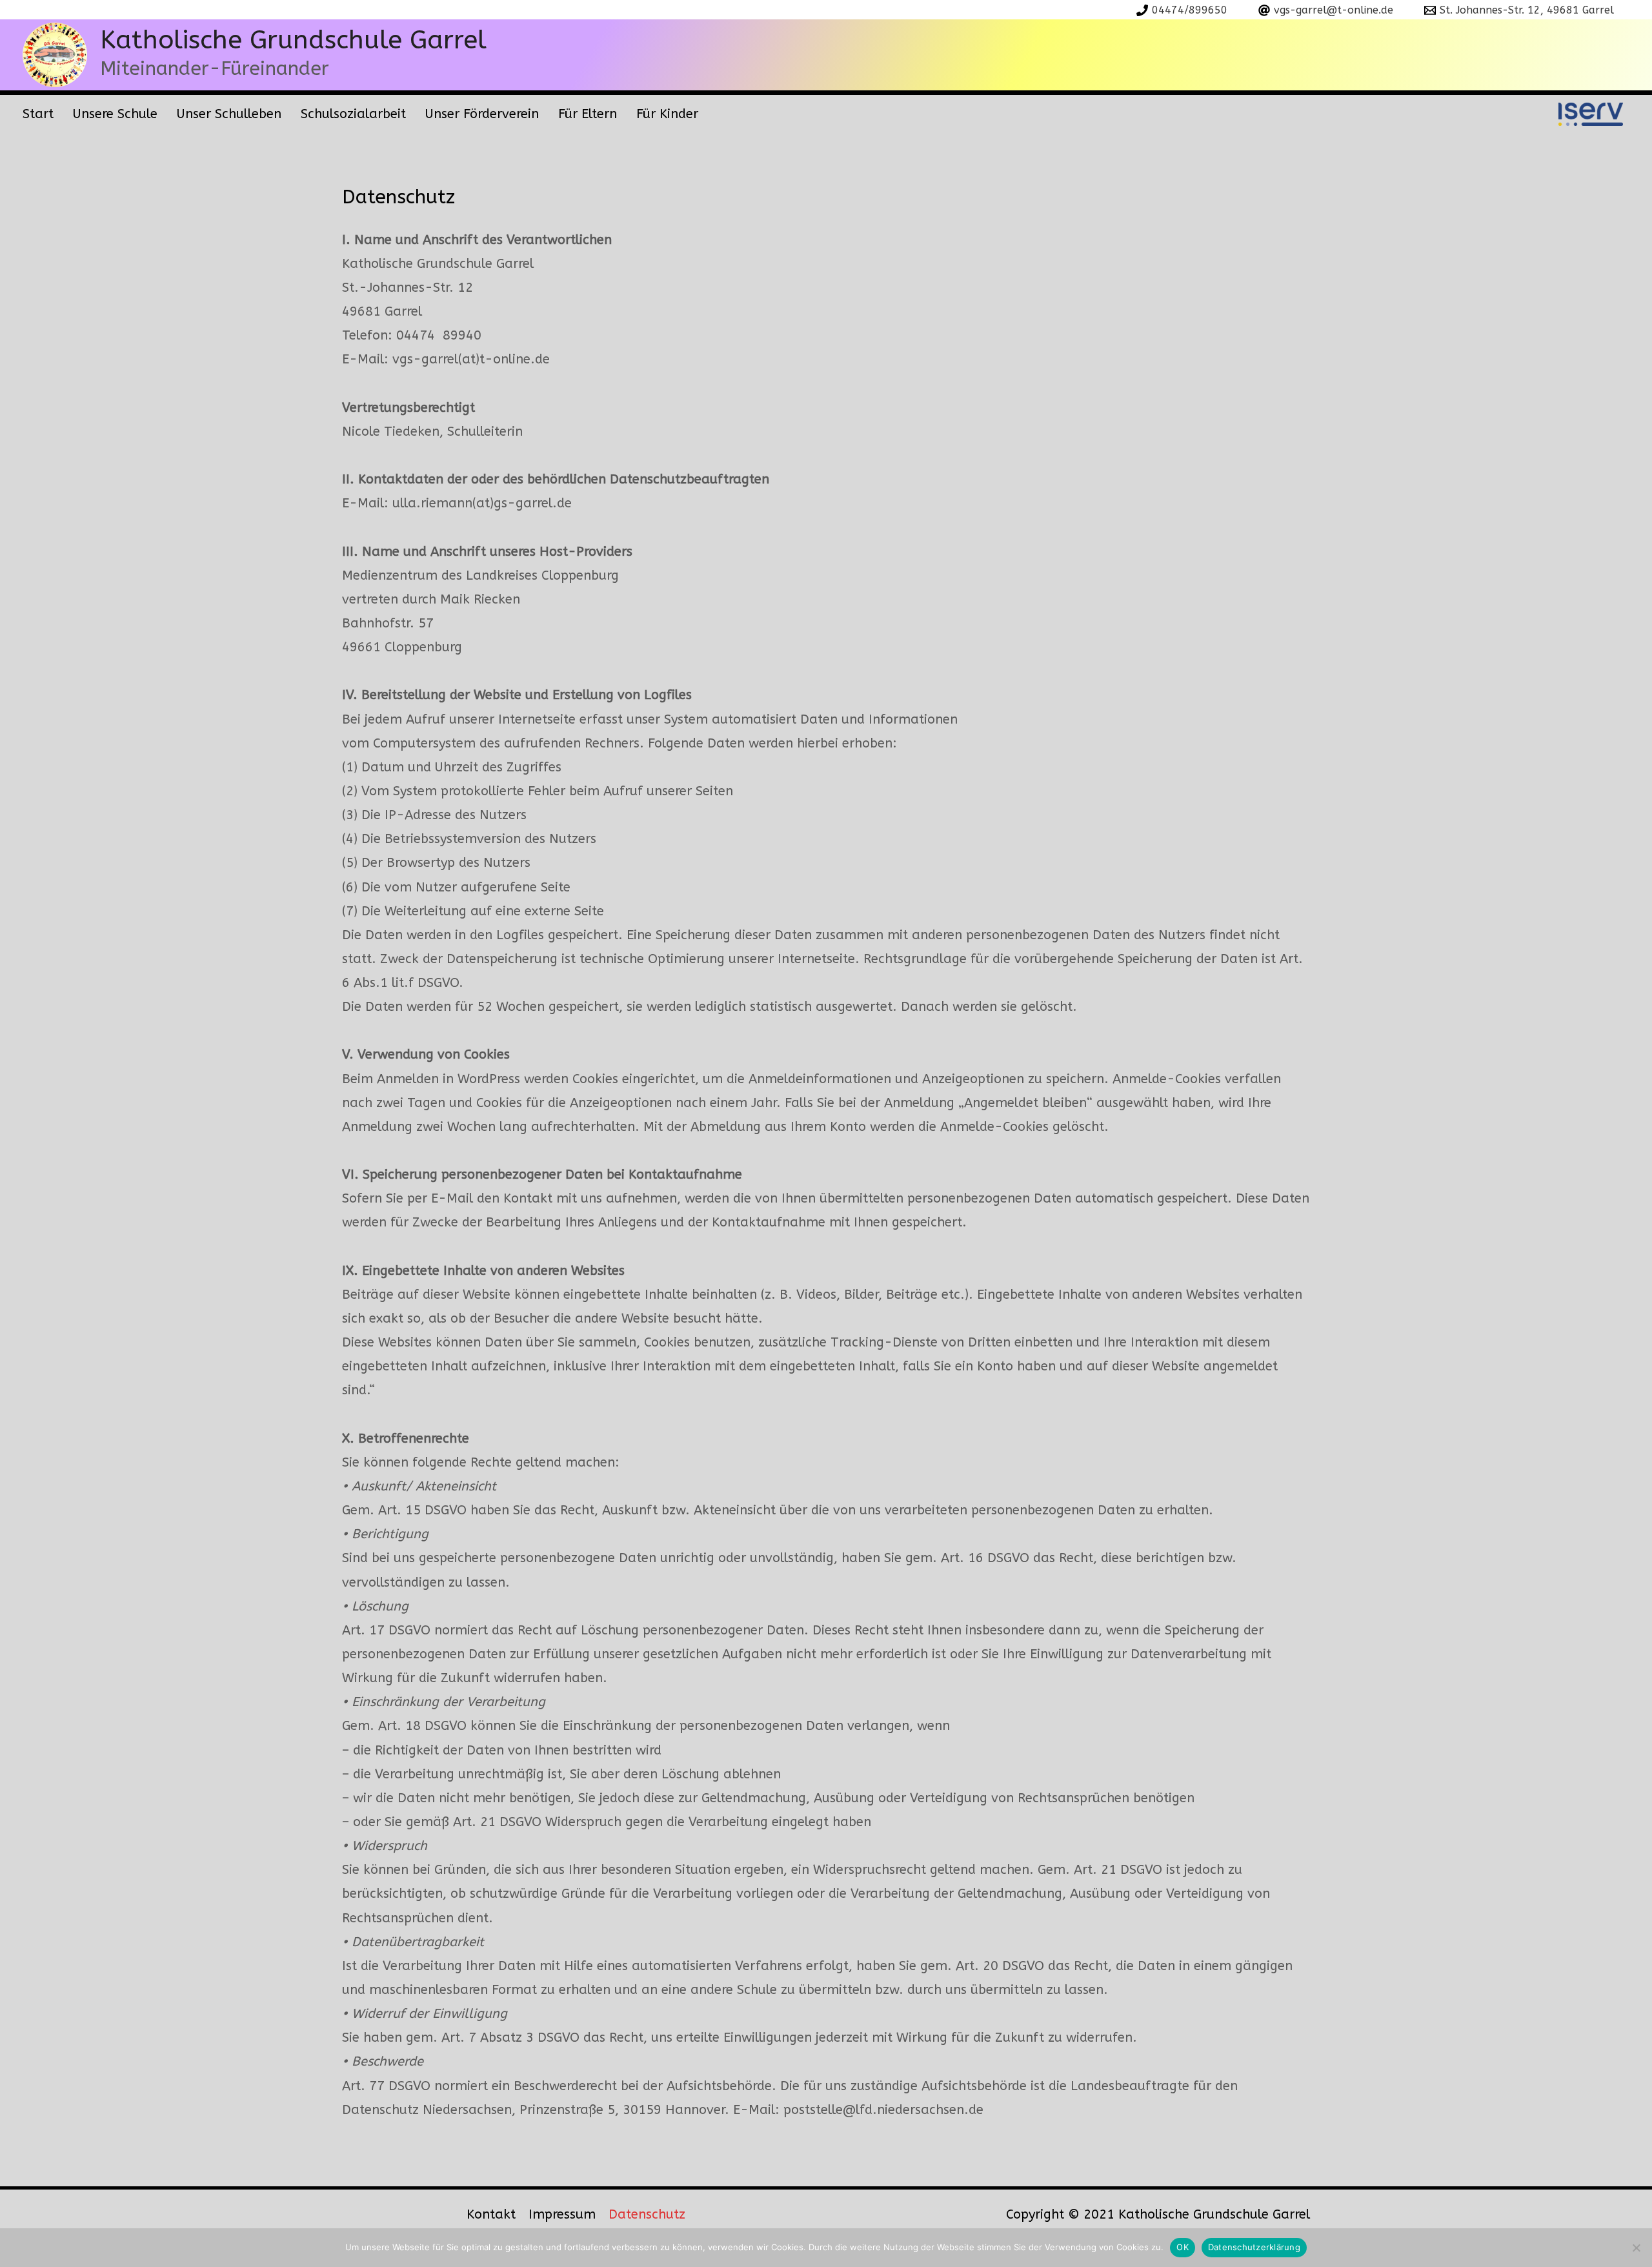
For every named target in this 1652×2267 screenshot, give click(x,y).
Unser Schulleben (229, 114)
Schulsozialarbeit (353, 114)
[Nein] (1636, 2248)
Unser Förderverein (482, 114)
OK (1183, 2247)
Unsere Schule (115, 114)
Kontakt (491, 2214)
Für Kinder (667, 114)
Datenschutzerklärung (1254, 2247)
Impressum (562, 2214)
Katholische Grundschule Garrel (293, 40)
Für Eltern (588, 114)
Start (38, 114)
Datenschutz (647, 2214)
